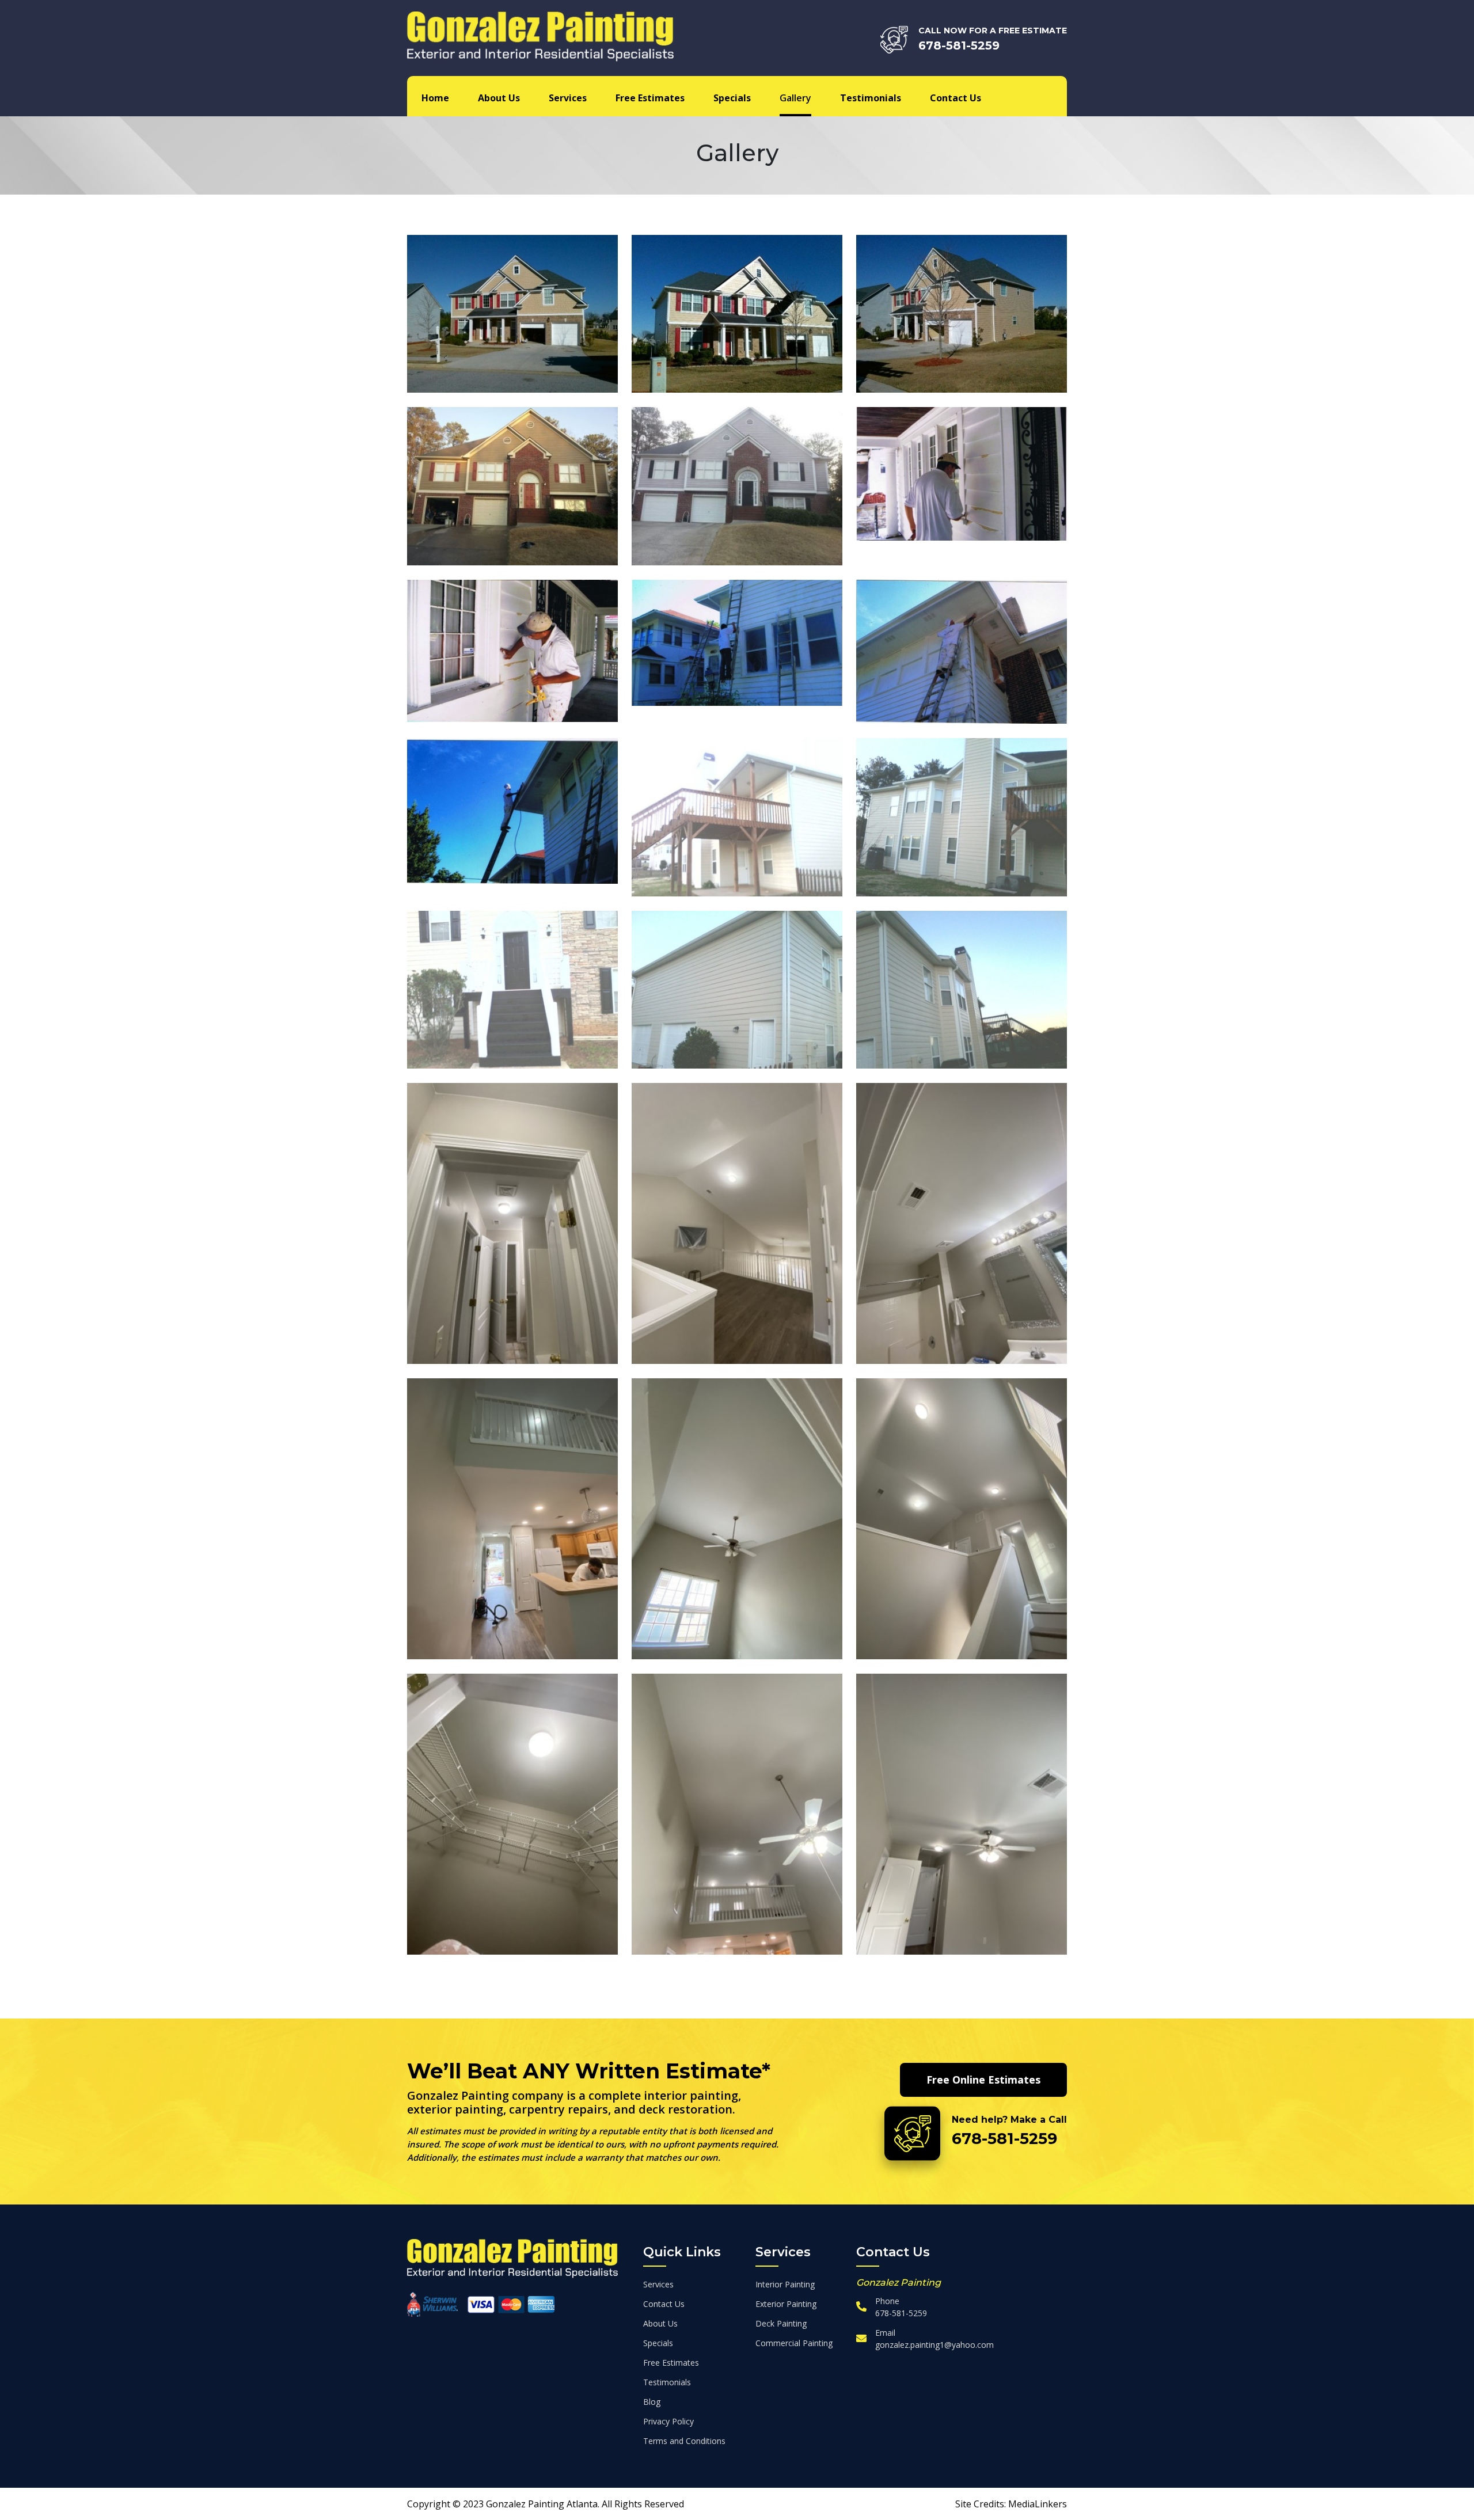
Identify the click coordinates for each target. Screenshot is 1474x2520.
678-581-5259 (959, 45)
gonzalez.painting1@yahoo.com (934, 2345)
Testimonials (871, 98)
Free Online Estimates (983, 2080)
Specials (732, 98)
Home (435, 98)
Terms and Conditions (684, 2441)
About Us (499, 98)
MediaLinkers (1038, 2504)
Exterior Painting (786, 2304)
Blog (652, 2402)
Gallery (795, 98)
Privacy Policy (668, 2421)
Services (568, 98)
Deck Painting (781, 2323)
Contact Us (956, 98)
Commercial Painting (794, 2343)
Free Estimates (650, 98)
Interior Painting (785, 2284)
